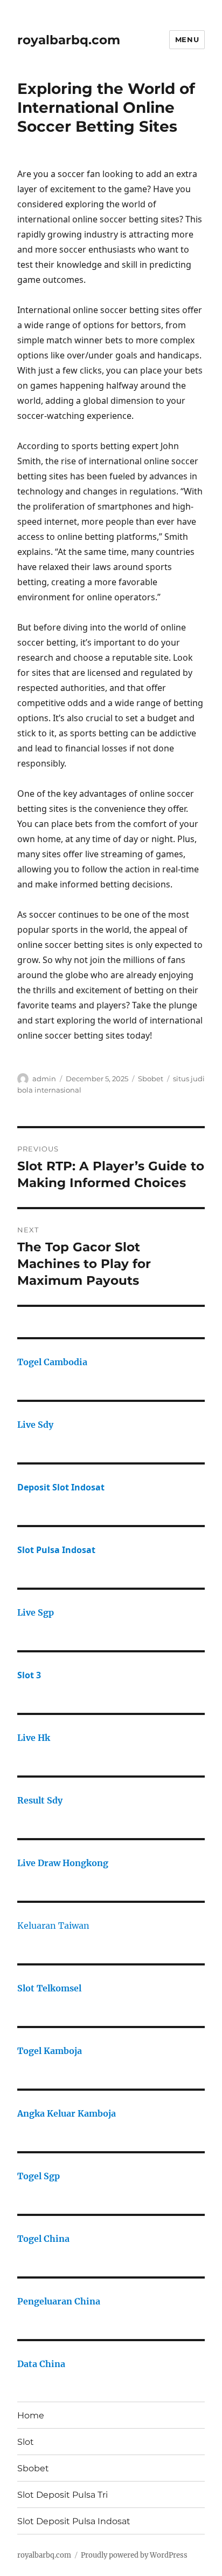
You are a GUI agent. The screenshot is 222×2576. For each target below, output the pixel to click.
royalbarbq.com (69, 40)
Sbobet (151, 1079)
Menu (187, 39)
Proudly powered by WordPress (134, 2555)
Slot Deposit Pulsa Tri (63, 2495)
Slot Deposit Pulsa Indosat (74, 2521)
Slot (26, 2442)
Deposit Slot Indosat (61, 1487)
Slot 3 (29, 1675)
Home (31, 2415)
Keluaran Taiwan (53, 1926)
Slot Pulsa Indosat (56, 1550)
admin (44, 1079)
